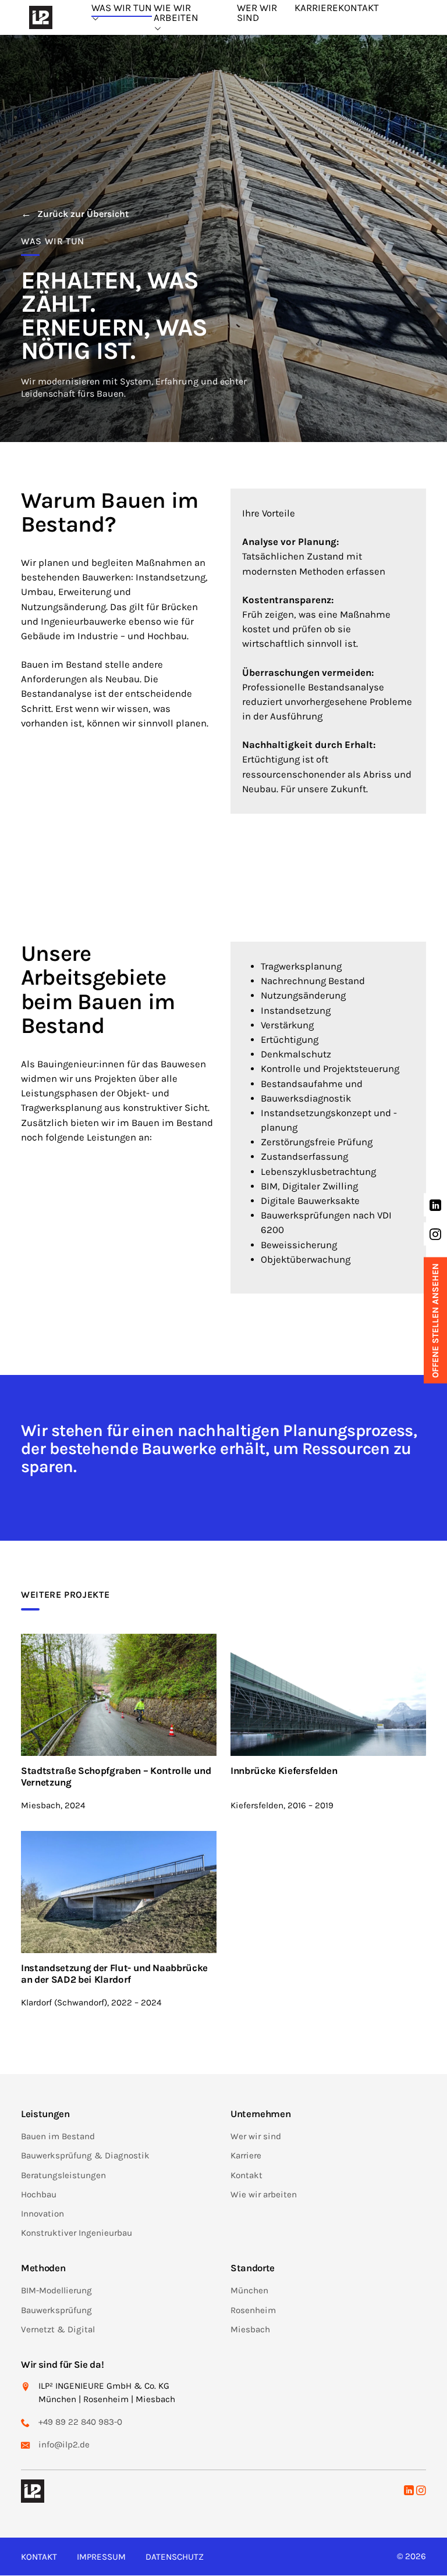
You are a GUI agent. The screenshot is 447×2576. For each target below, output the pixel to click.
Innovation (42, 2214)
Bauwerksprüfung (56, 2310)
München (249, 2291)
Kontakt (246, 2175)
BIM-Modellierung (56, 2291)
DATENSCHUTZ (175, 2557)
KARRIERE (316, 8)
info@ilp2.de (64, 2445)
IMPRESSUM (101, 2557)
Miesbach (250, 2329)
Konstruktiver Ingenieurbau (77, 2233)
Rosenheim (253, 2310)
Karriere (246, 2156)
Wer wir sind (256, 2137)
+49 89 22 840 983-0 (80, 2422)
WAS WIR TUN (122, 8)
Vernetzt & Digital (58, 2329)
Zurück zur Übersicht (83, 214)
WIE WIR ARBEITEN (176, 13)
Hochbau (39, 2194)
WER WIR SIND (257, 13)
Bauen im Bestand (58, 2137)
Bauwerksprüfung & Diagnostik (85, 2156)
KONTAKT (359, 8)
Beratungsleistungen (63, 2175)
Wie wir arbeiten (264, 2194)
